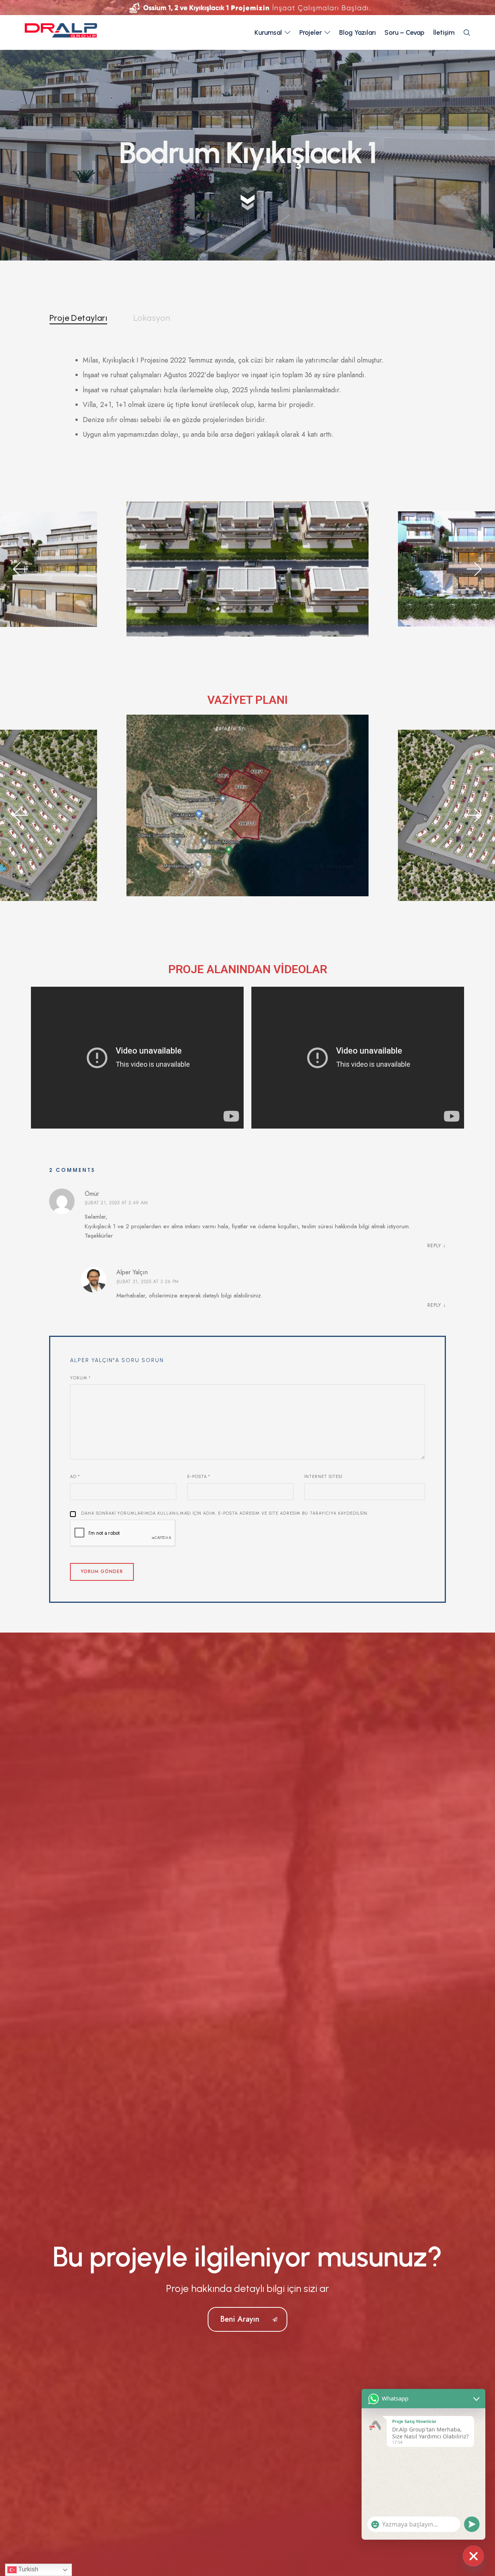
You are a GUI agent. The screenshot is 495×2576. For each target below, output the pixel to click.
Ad (75, 1477)
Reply (434, 1246)
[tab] (78, 318)
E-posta (199, 1477)
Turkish (27, 2569)
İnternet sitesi (323, 1477)
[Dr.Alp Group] (61, 32)
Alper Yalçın (132, 1272)
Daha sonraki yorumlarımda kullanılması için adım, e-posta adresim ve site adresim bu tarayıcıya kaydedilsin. (225, 1513)
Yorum (80, 1378)
